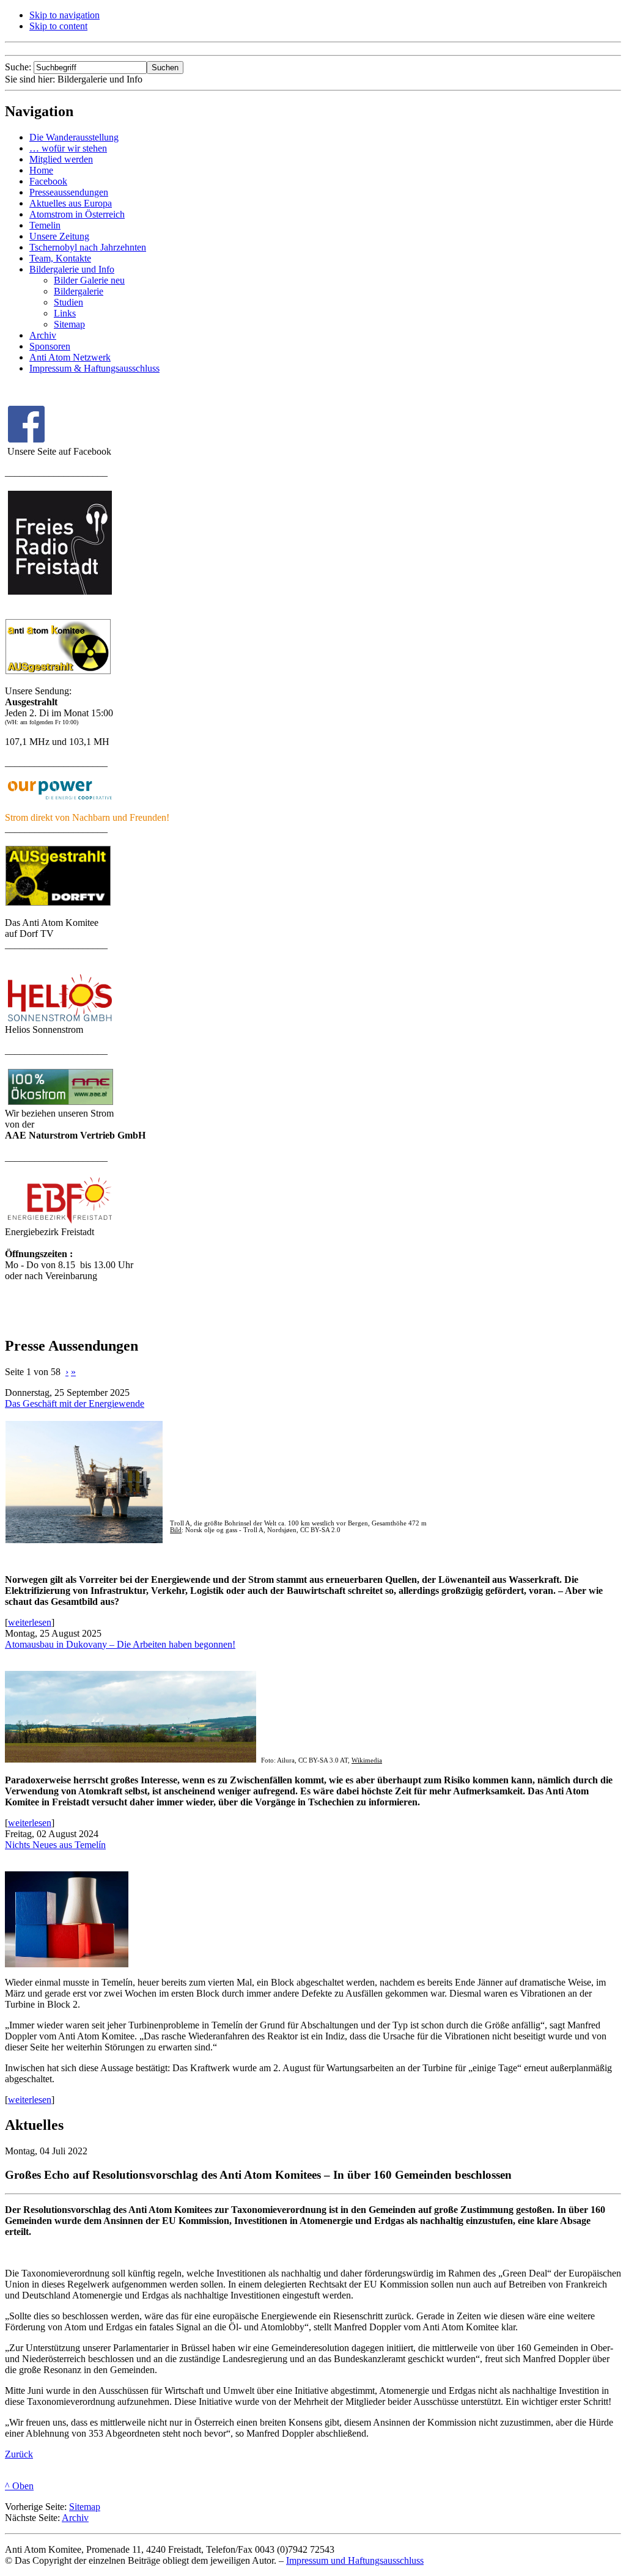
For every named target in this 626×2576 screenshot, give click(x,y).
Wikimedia (367, 1760)
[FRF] (58, 671)
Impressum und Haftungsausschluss (355, 2560)
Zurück (19, 2454)
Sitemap (85, 2507)
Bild (176, 1530)
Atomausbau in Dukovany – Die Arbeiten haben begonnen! (120, 1644)
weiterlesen (30, 1622)
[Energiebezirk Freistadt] (60, 1223)
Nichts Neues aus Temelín (55, 1845)
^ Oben (19, 2486)
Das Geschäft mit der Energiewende (75, 1404)
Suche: (19, 67)
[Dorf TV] (58, 903)
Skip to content (58, 26)
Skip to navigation (64, 15)
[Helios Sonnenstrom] (60, 1021)
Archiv (75, 2518)
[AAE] (61, 1105)
